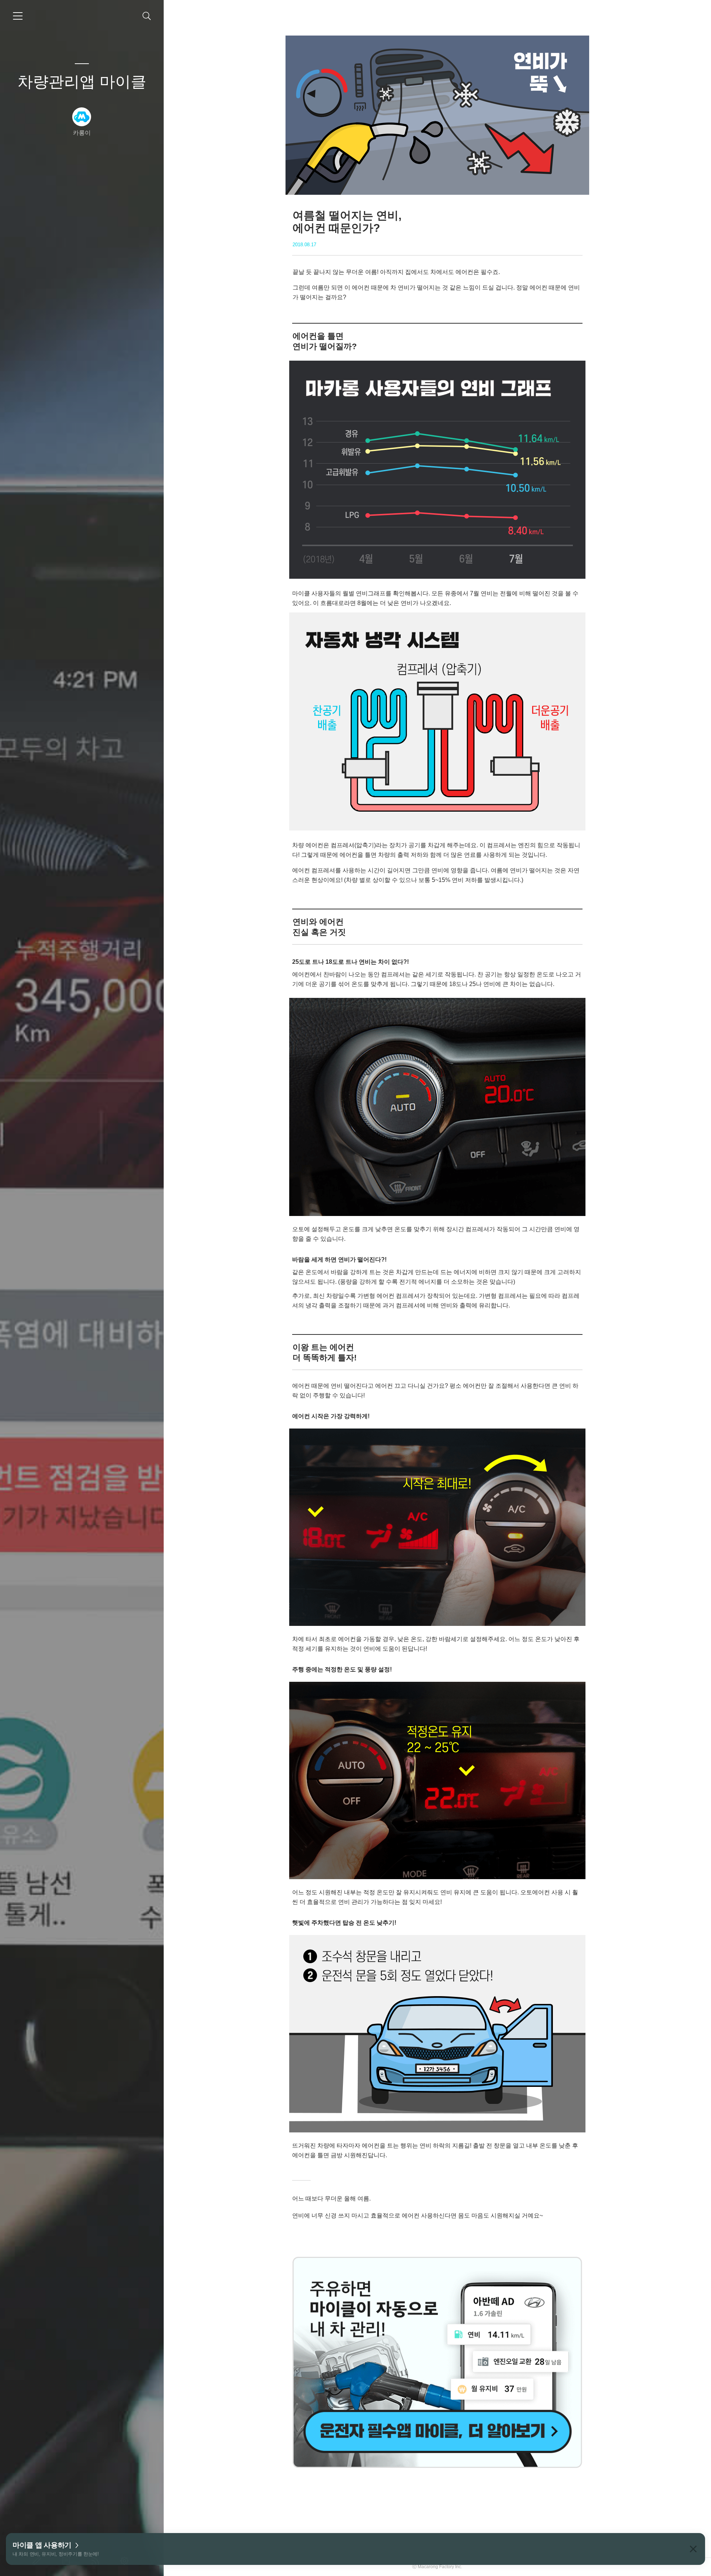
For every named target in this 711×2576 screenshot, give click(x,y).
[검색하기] (147, 16)
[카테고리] (18, 16)
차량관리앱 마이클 (82, 82)
